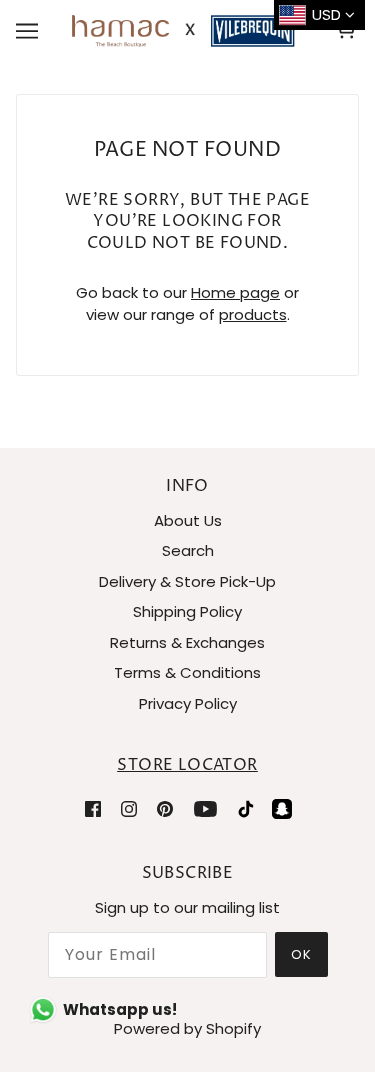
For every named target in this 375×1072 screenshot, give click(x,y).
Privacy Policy (188, 703)
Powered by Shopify (187, 1028)
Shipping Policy (187, 611)
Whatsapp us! (120, 1009)
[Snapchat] (282, 808)
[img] (93, 808)
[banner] (183, 29)
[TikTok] (246, 808)
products (253, 314)
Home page (235, 292)
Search (188, 550)
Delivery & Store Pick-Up (187, 581)
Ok (301, 954)
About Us (188, 520)
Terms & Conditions (187, 672)
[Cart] (348, 31)
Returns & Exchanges (187, 642)
